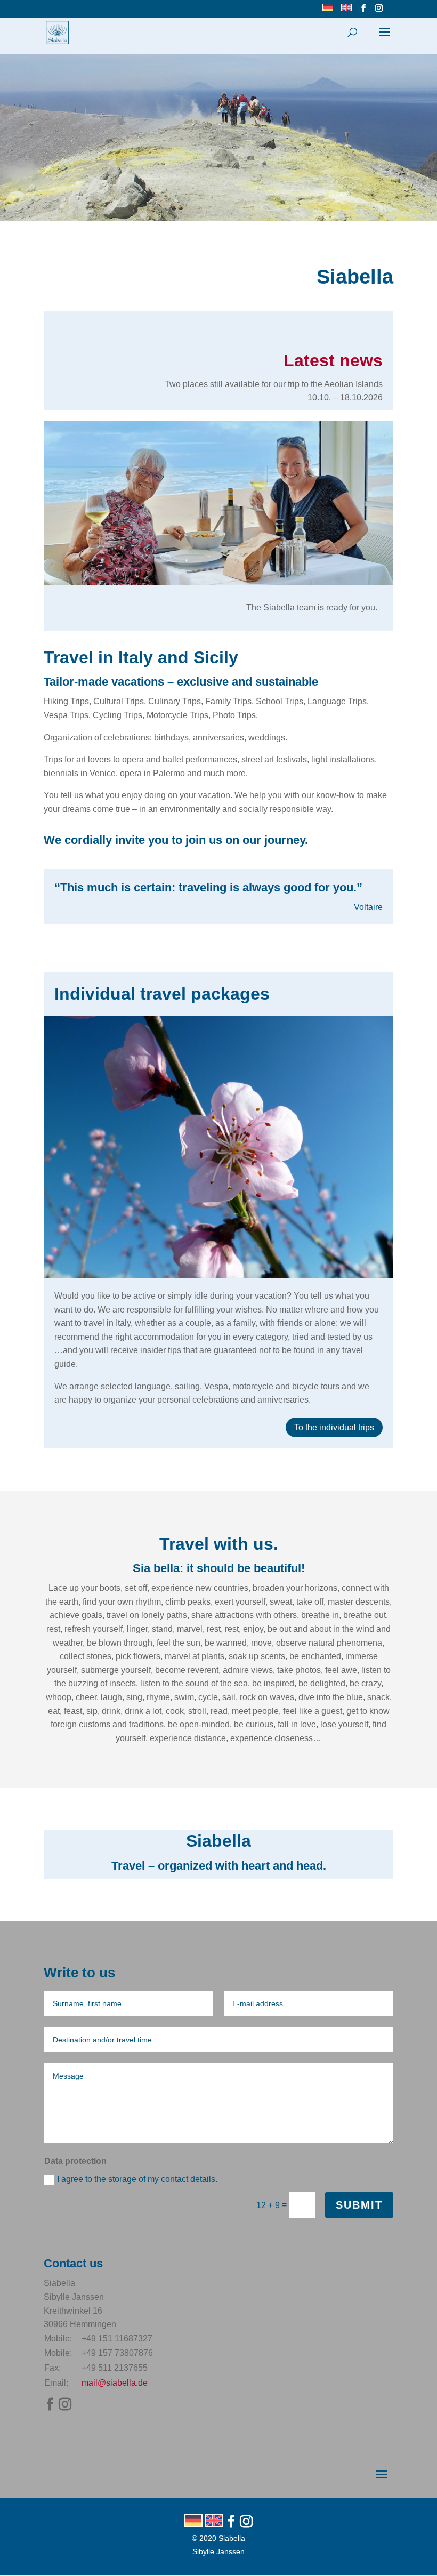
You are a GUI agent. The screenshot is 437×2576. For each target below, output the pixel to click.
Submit (359, 2205)
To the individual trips (334, 1427)
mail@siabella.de (115, 2383)
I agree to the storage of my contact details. (137, 2179)
